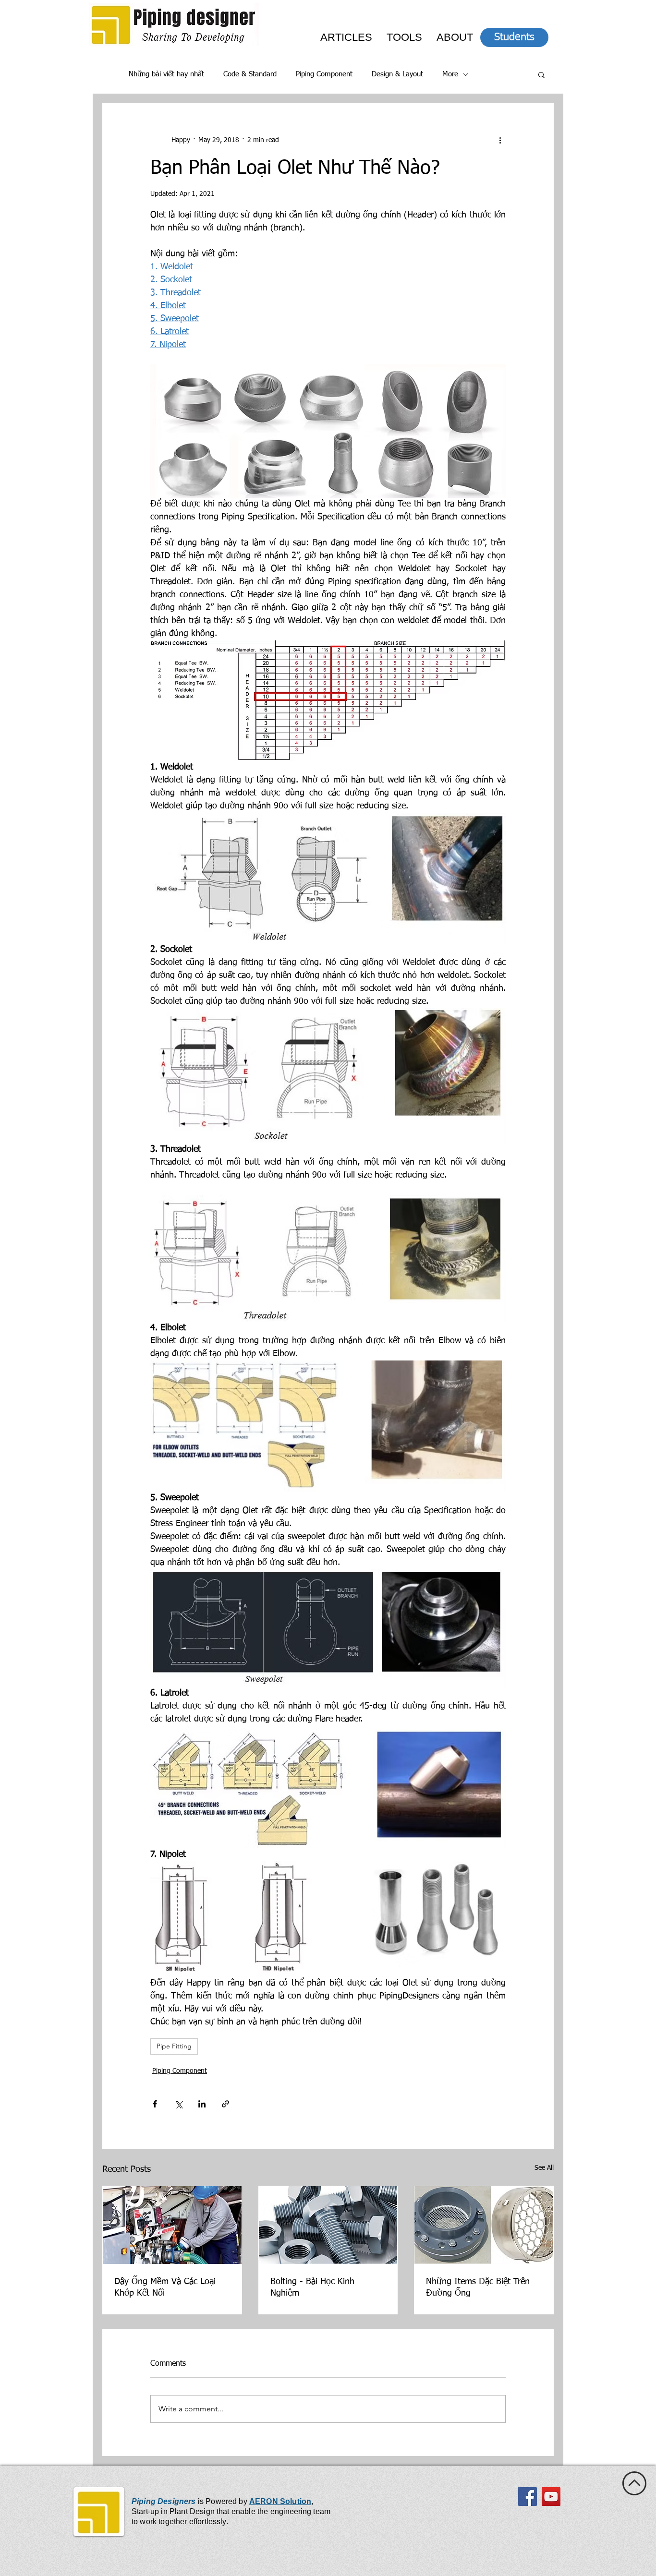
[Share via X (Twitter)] (178, 2104)
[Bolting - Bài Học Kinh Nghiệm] (328, 2225)
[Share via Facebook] (155, 2104)
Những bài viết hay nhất (166, 74)
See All (544, 2168)
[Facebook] (528, 2497)
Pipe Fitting (174, 2046)
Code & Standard (250, 74)
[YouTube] (551, 2497)
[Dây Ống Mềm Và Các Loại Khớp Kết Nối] (172, 2225)
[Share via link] (225, 2104)
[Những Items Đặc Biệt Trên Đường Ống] (484, 2225)
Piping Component (324, 74)
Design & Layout (397, 74)
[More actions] (500, 140)
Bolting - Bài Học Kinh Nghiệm (312, 2287)
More (450, 74)
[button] (541, 74)
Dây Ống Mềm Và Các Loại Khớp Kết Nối (165, 2287)
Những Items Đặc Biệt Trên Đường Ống (478, 2287)
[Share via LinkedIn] (202, 2104)
